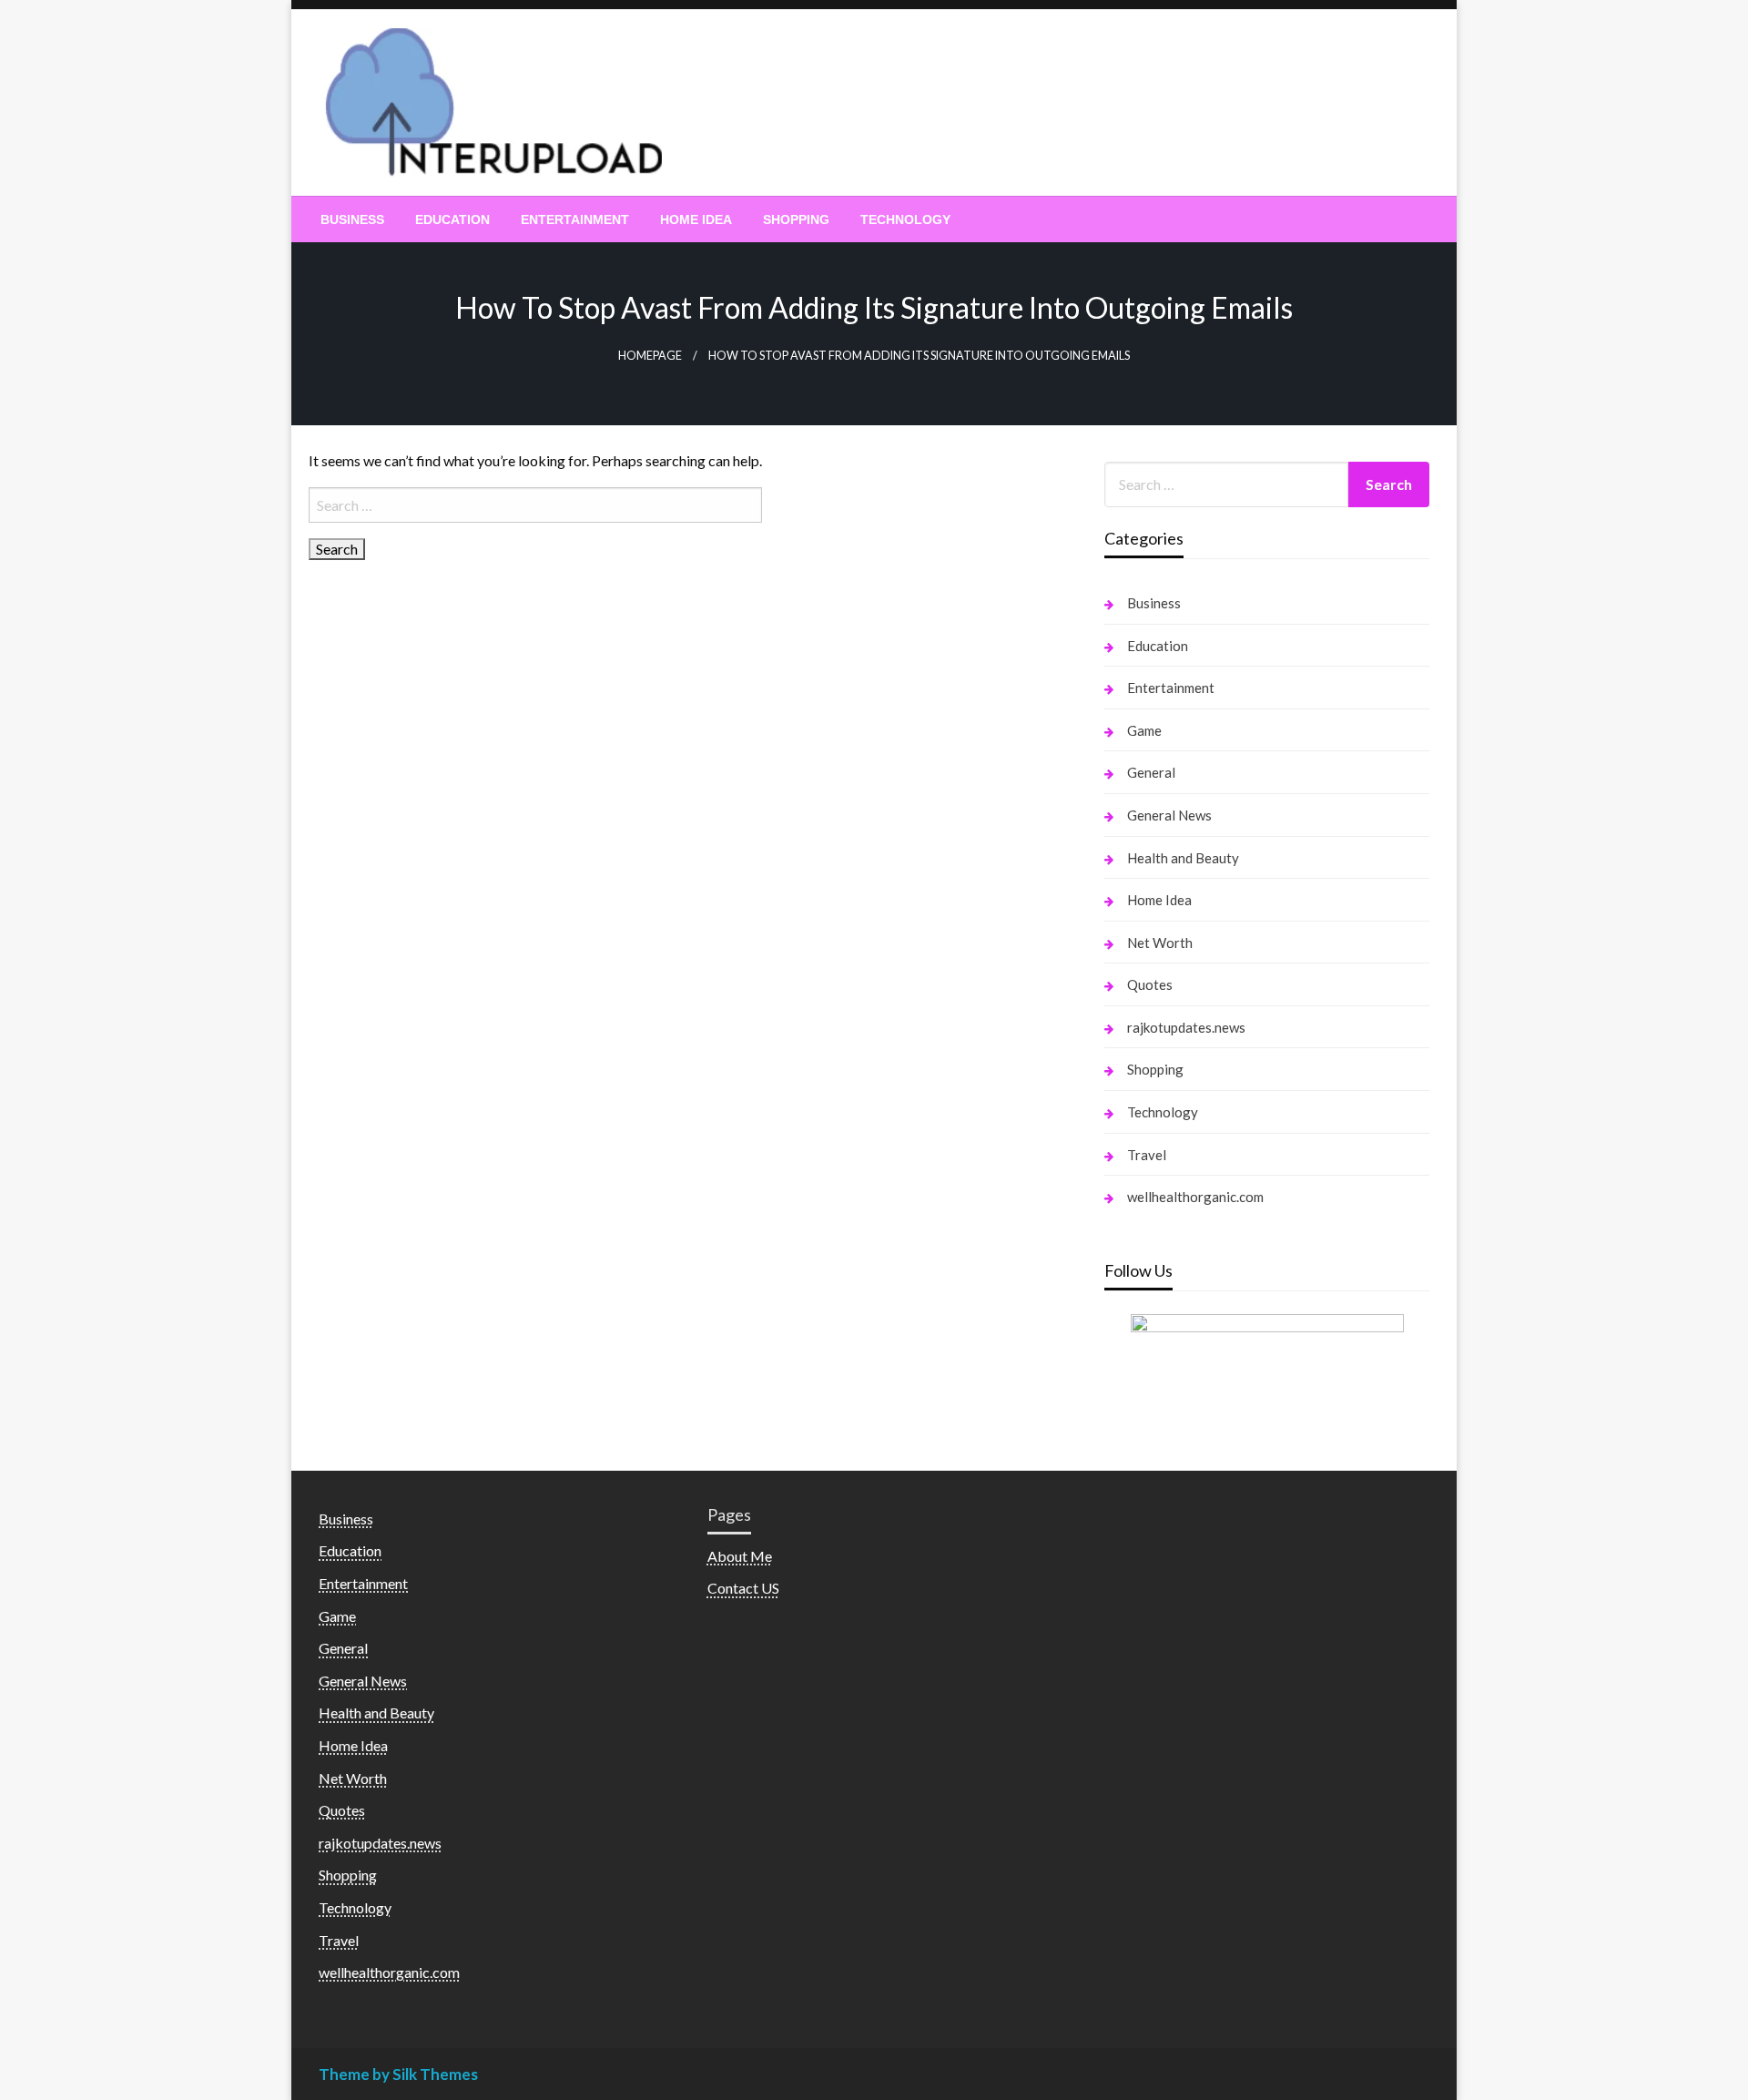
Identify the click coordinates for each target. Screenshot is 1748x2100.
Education (452, 219)
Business (352, 219)
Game (1144, 730)
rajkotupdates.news (1186, 1027)
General (1151, 772)
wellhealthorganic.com (1195, 1197)
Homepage (650, 356)
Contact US (743, 1588)
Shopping (796, 219)
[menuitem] (352, 219)
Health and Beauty (1183, 858)
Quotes (1150, 984)
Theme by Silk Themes (398, 2074)
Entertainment (575, 219)
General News (1169, 815)
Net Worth (1160, 943)
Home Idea (696, 219)
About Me (740, 1556)
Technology (905, 219)
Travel (1147, 1155)
